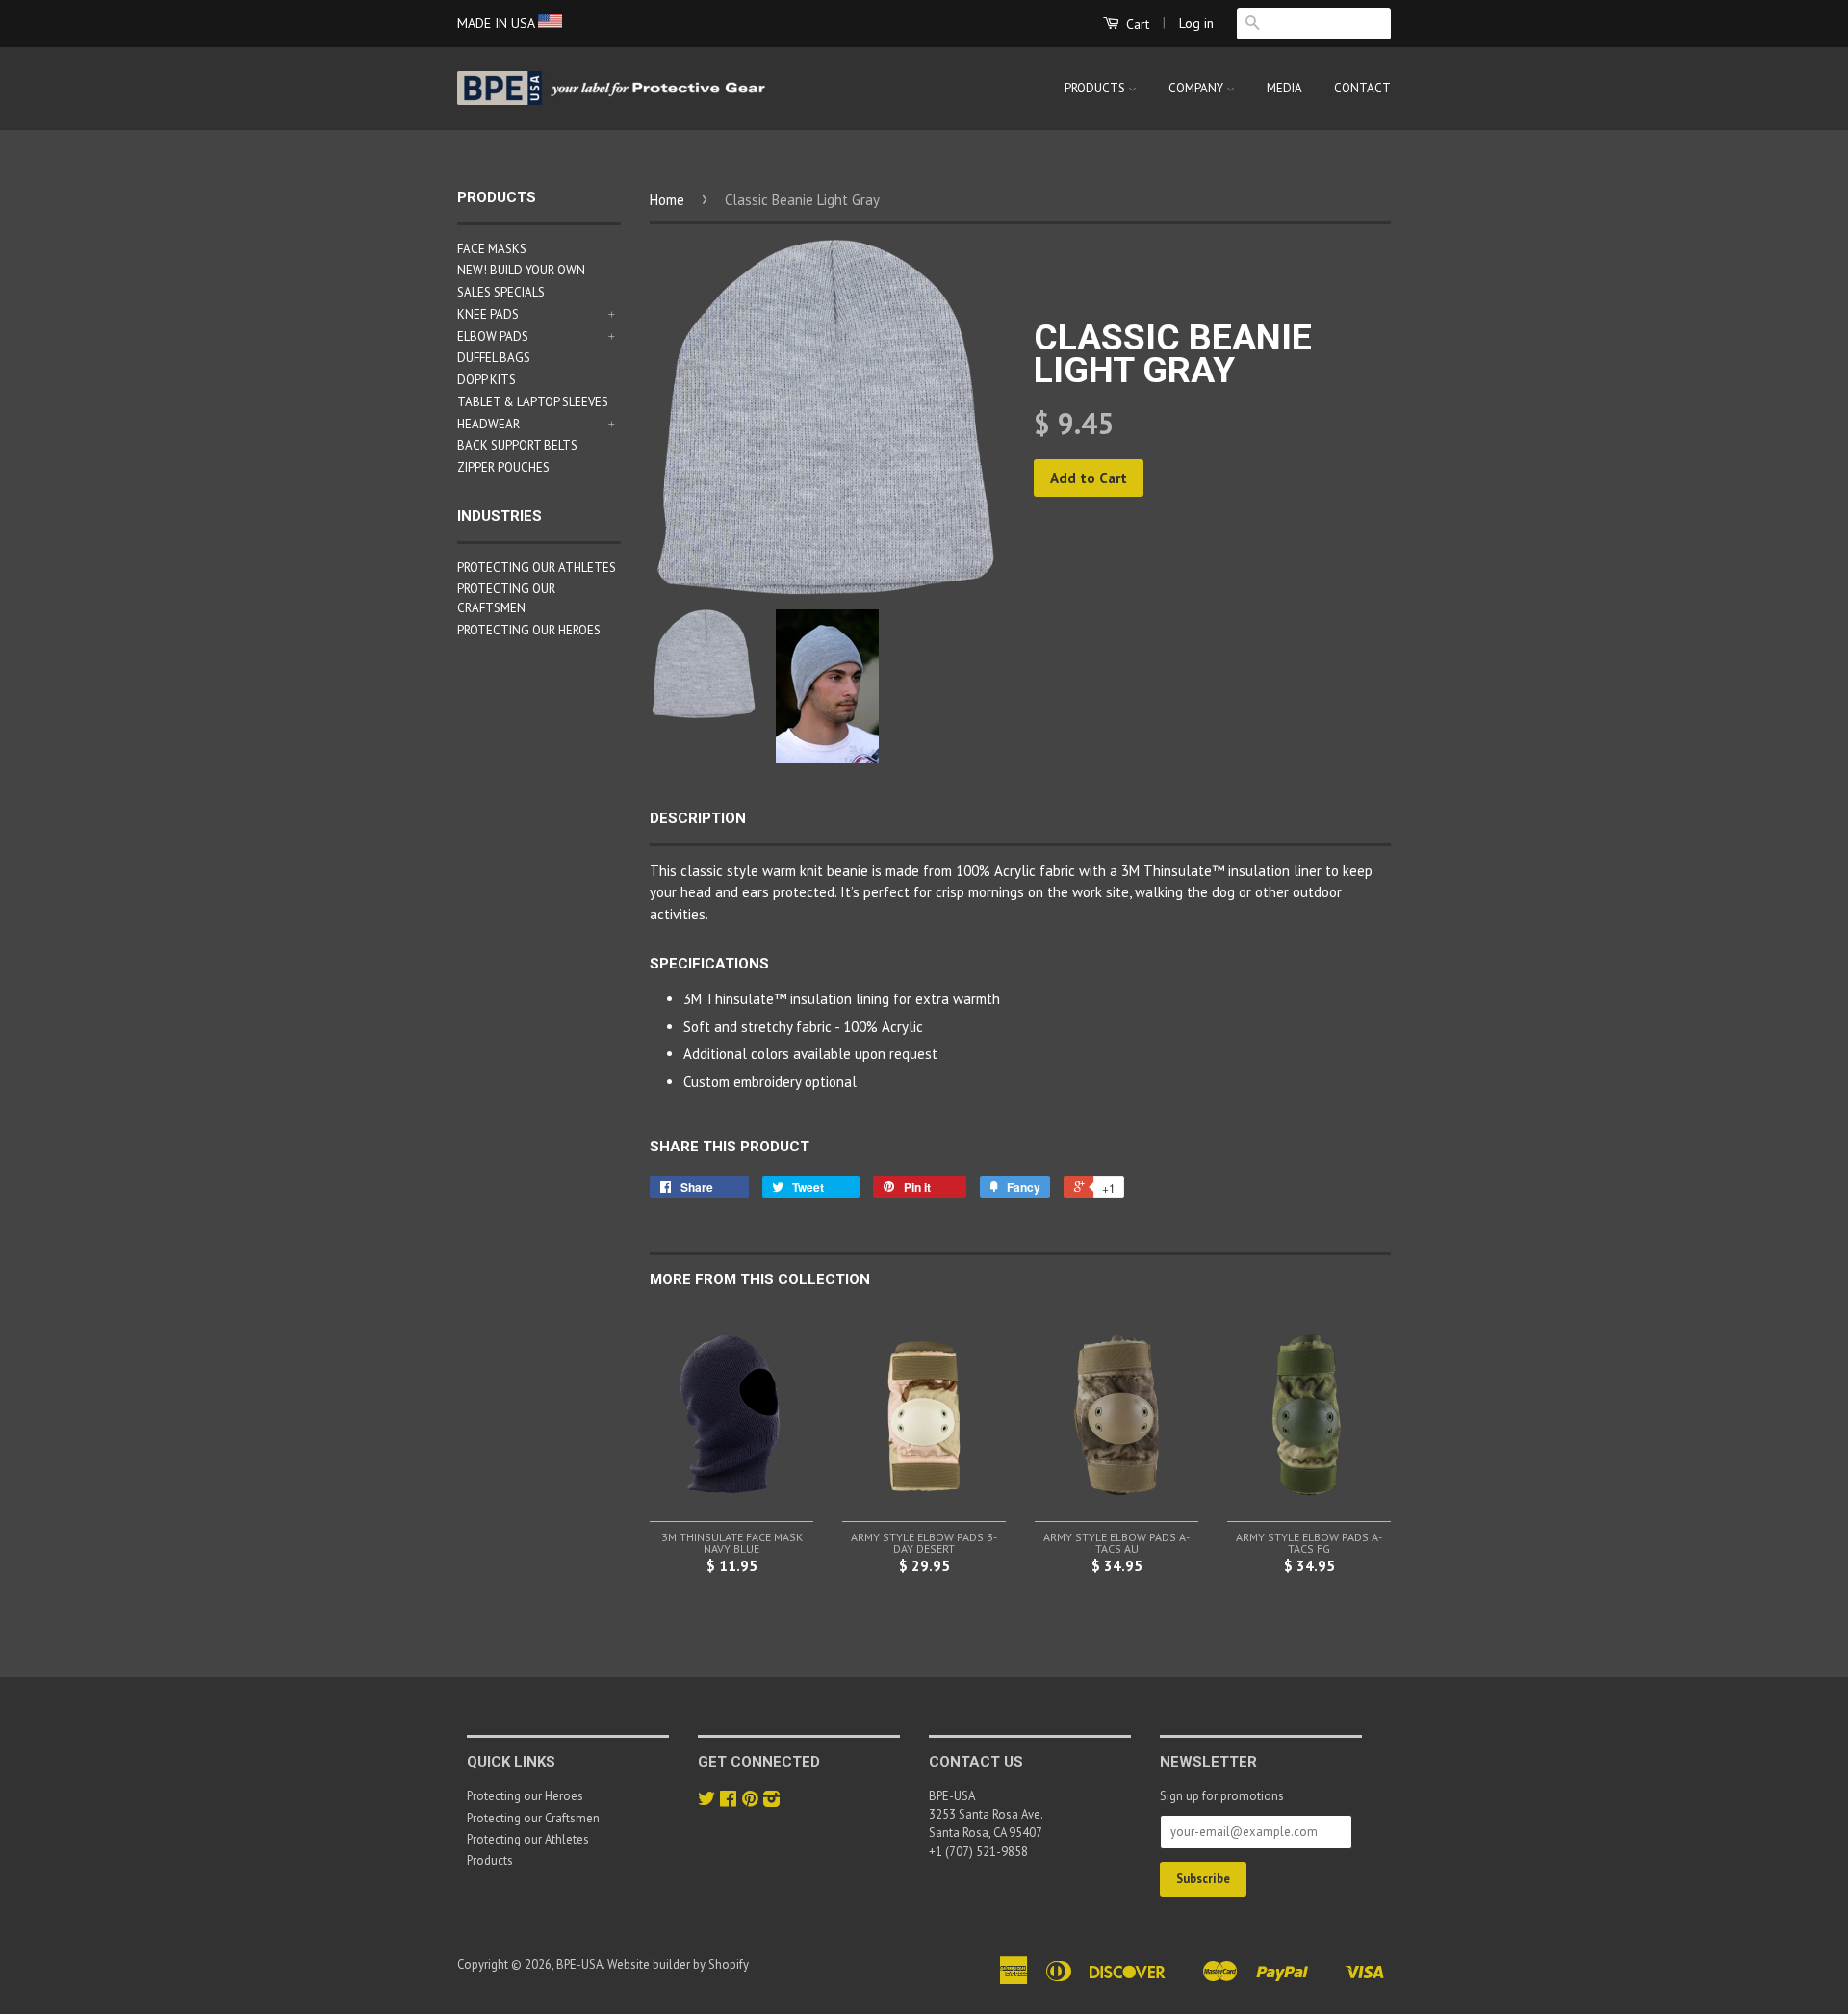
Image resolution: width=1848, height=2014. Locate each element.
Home (667, 200)
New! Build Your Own (521, 270)
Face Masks (492, 249)
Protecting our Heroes (529, 630)
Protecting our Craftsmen (533, 1818)
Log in (1196, 23)
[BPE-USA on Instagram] (771, 1801)
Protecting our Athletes (537, 568)
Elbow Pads (493, 336)
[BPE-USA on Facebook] (728, 1801)
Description (698, 818)
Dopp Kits (487, 380)
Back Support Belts (517, 445)
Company (1197, 88)
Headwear (488, 424)
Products (1096, 88)
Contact (1362, 88)
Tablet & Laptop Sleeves (533, 402)
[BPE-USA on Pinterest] (750, 1801)
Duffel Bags (494, 358)
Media (1284, 88)
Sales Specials (501, 292)
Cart (1136, 24)
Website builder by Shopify (678, 1964)
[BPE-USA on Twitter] (706, 1801)
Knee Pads (488, 314)
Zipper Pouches (503, 467)
